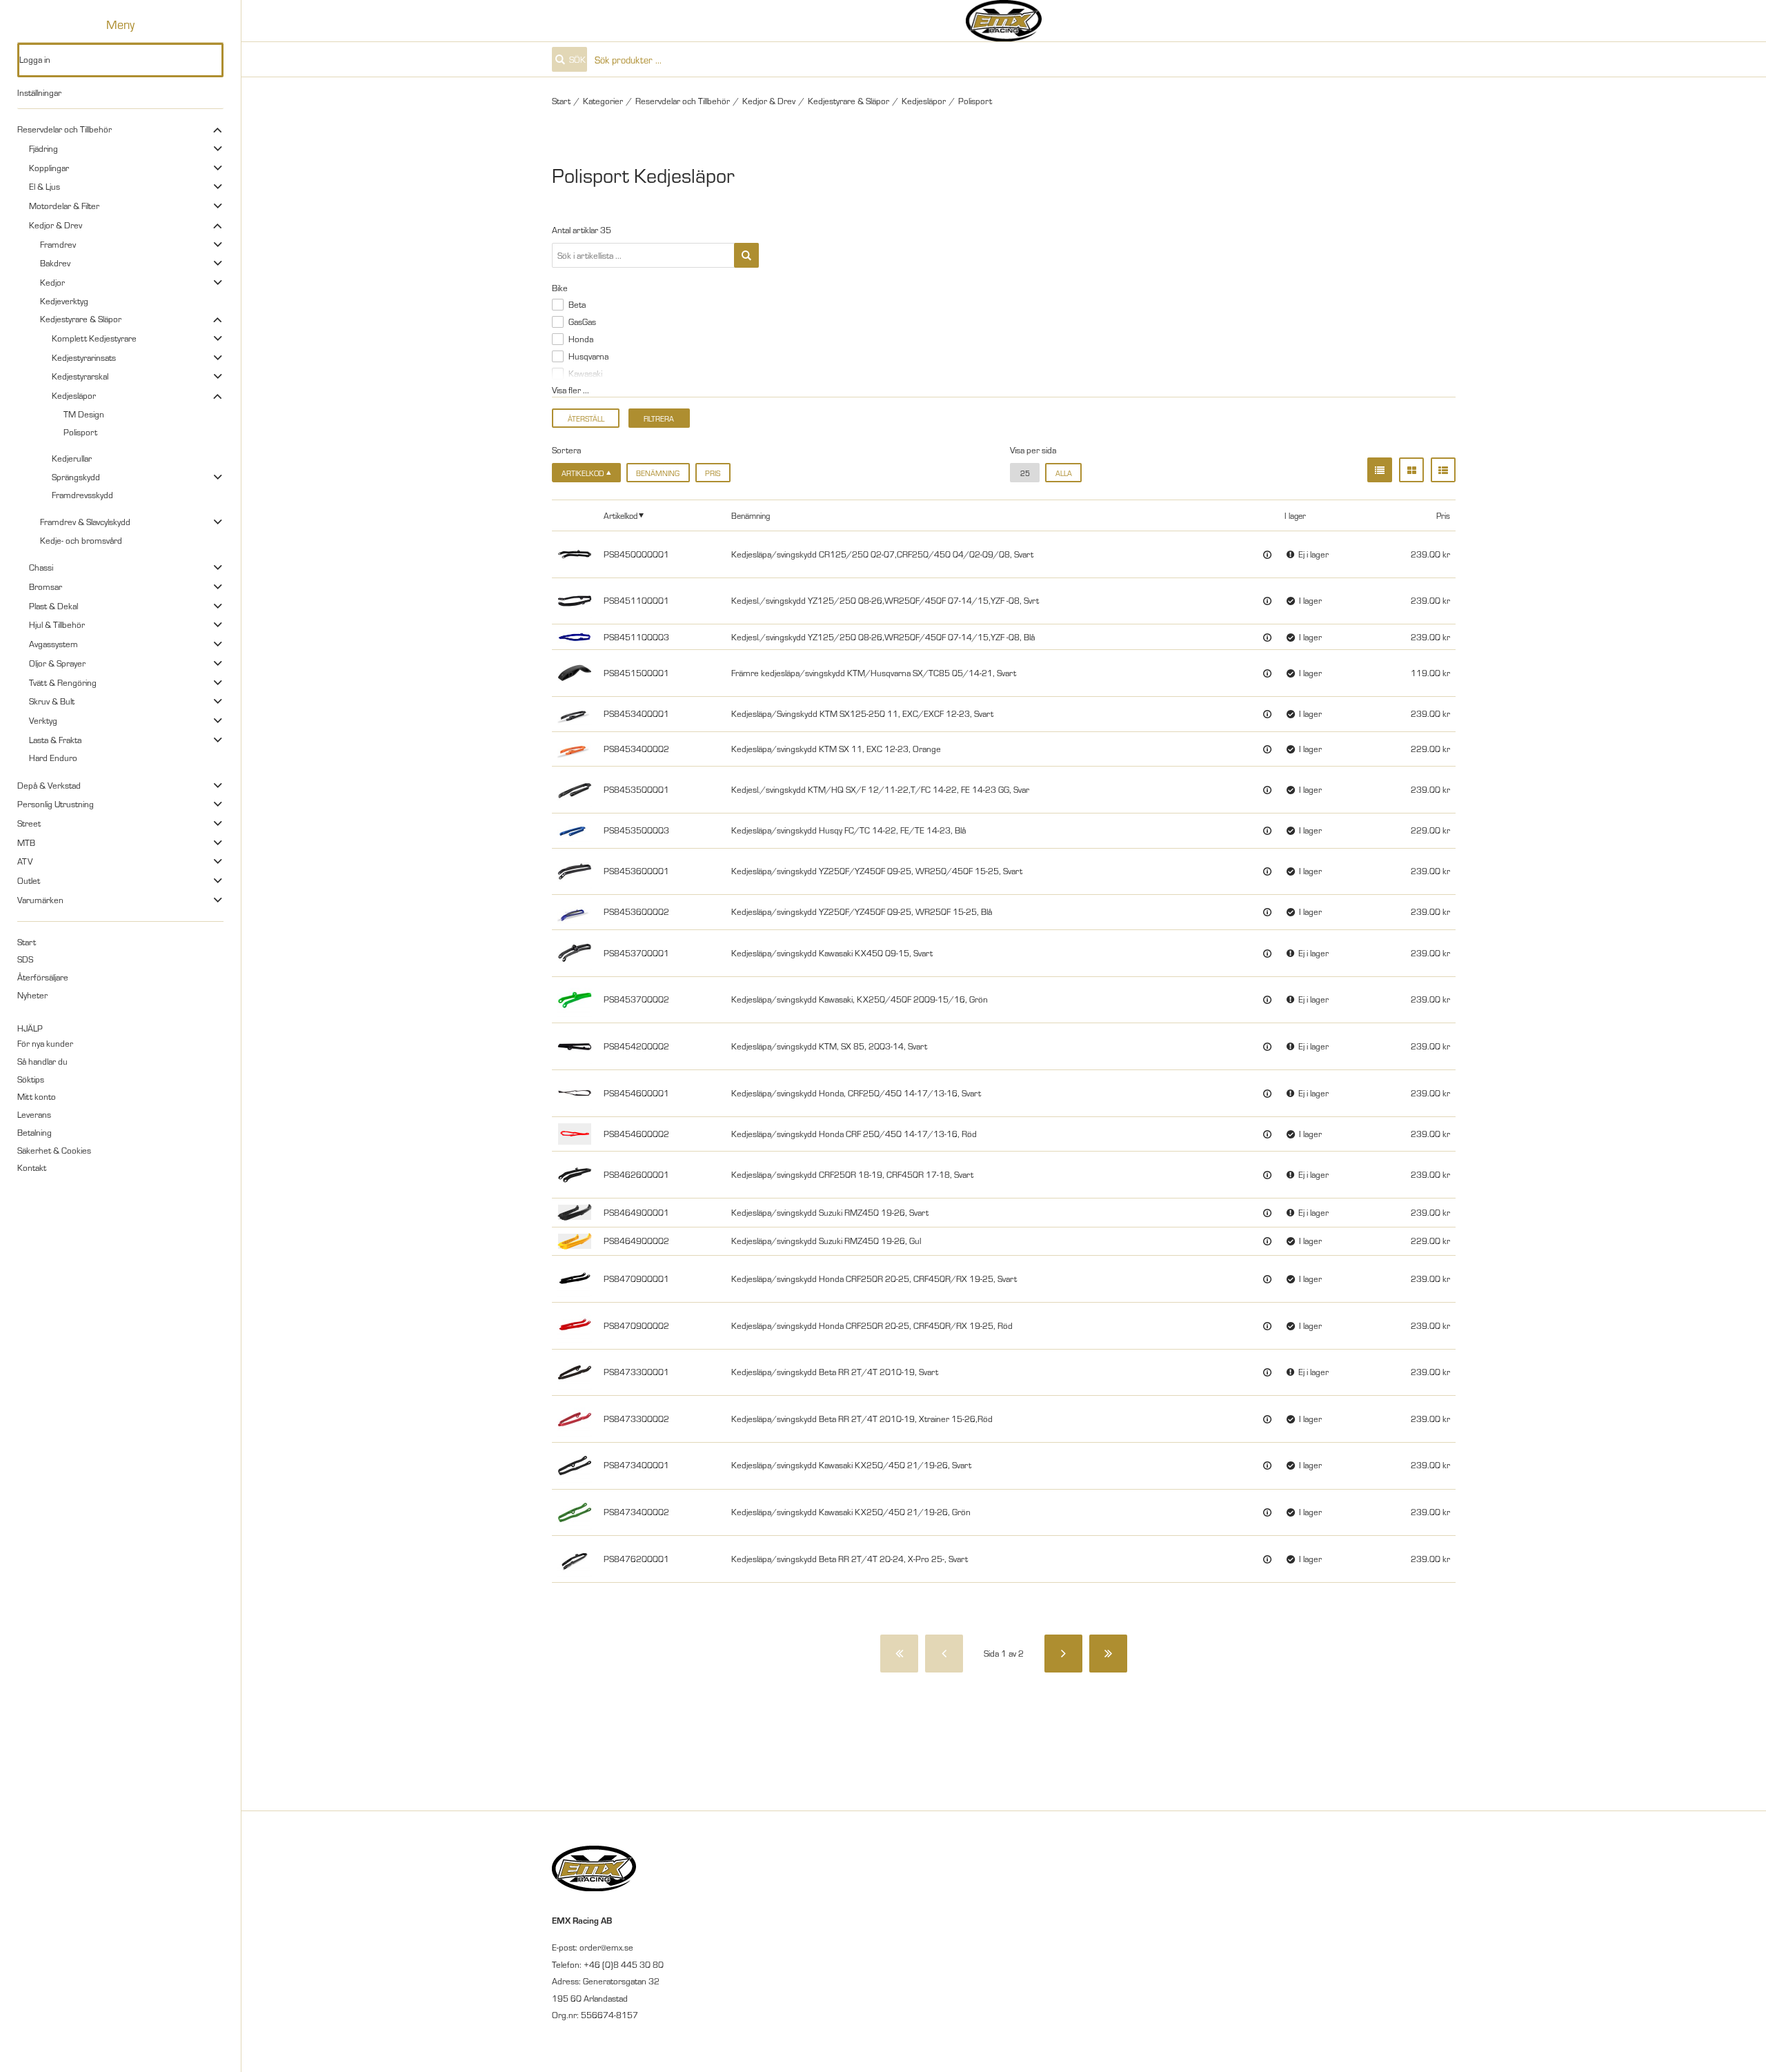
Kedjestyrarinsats (84, 357)
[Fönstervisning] (1411, 470)
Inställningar (39, 92)
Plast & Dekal (53, 606)
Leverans (34, 1114)
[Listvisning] (1380, 470)
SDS (25, 959)
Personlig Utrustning (56, 804)
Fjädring (43, 148)
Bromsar (46, 586)
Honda (581, 339)
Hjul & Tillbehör (57, 624)
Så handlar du (42, 1061)
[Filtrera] (746, 255)
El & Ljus (44, 186)
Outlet (29, 880)
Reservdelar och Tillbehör (65, 129)
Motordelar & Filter (64, 206)
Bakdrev (55, 263)
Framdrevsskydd (82, 495)
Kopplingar (49, 168)
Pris (713, 473)
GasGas (582, 322)
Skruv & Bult (52, 701)
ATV (25, 861)
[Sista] (1108, 1654)
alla (1064, 473)
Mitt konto (37, 1096)
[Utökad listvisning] (1443, 470)
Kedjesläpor (74, 395)
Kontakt (32, 1167)
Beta (577, 304)
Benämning (658, 473)
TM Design (84, 414)
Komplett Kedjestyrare (94, 338)
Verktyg (43, 720)
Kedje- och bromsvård (81, 540)
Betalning (34, 1132)
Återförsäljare (43, 977)
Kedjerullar (72, 458)
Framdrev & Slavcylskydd (85, 522)
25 (1025, 473)
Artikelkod (621, 515)
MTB (26, 842)
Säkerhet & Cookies (54, 1150)
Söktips (31, 1079)
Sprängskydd (76, 477)
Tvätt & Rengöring (63, 682)
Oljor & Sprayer (57, 663)
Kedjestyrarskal (80, 376)
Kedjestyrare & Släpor (81, 319)
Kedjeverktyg (64, 301)
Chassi (41, 567)
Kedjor (52, 282)
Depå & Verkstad (49, 785)
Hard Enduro (53, 758)
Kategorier (603, 101)
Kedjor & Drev (56, 225)
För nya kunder (45, 1043)
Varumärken (40, 900)
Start (27, 942)
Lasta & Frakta (55, 740)
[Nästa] (1063, 1654)
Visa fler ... (571, 390)
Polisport (80, 432)
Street (29, 823)
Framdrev (58, 244)
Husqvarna (588, 356)
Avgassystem (53, 644)
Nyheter (32, 995)
